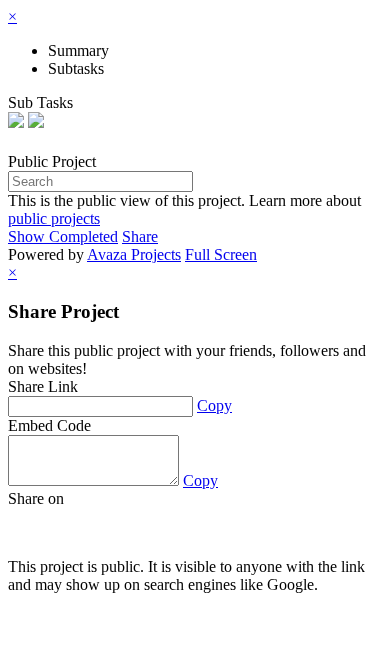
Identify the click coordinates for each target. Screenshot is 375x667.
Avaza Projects (134, 254)
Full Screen (221, 254)
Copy (214, 405)
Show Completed (63, 236)
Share (140, 236)
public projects (54, 218)
